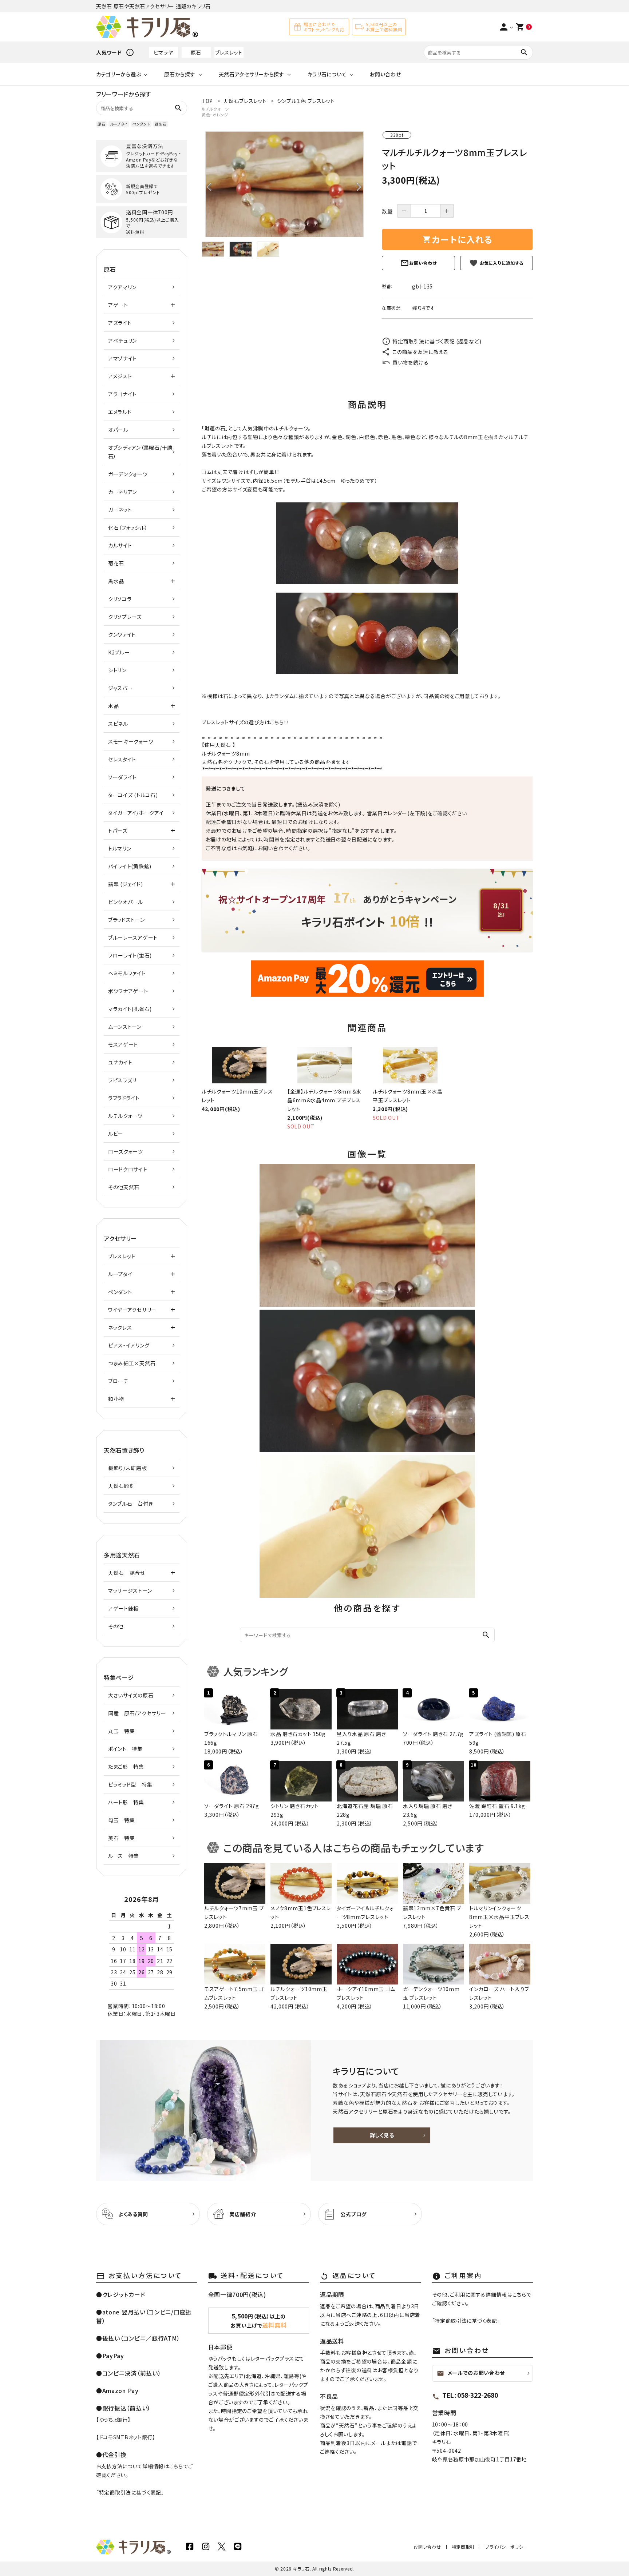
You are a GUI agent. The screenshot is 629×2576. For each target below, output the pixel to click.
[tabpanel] (284, 184)
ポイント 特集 (125, 1749)
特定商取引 (463, 2547)
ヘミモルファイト (127, 973)
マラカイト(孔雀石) (130, 1009)
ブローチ (118, 1381)
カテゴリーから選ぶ (118, 74)
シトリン (117, 670)
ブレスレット (229, 52)
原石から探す (180, 74)
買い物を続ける (411, 362)
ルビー (116, 1134)
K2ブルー (119, 652)
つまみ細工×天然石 (132, 1363)
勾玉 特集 (122, 1820)
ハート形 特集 (126, 1802)
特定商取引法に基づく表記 (130, 2492)
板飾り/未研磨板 (128, 1468)
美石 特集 (122, 1838)
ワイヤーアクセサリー (132, 1310)
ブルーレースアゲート (133, 937)
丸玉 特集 (122, 1731)
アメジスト (120, 376)
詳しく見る (382, 2135)
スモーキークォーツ (131, 741)
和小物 (116, 1399)
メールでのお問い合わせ (471, 2373)
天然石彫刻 (122, 1486)
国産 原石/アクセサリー (137, 1713)
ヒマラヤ (163, 52)
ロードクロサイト (128, 1169)
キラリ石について (327, 74)
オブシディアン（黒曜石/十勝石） (140, 452)
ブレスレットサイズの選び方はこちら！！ (246, 722)
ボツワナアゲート (128, 991)
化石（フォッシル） (128, 527)
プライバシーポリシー (507, 2547)
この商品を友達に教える (420, 352)
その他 (116, 1626)
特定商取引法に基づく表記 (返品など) (437, 341)
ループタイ (119, 124)
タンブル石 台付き (130, 1504)
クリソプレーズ (125, 617)
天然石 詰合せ (127, 1573)
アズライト (120, 323)
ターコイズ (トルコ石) (133, 795)
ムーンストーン (125, 1027)
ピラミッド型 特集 (130, 1784)
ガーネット (120, 510)
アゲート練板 (123, 1608)
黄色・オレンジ (215, 115)
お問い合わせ (385, 74)
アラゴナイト (122, 394)
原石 (196, 52)
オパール (118, 430)
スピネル (118, 724)
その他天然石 (124, 1187)
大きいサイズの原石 (131, 1695)
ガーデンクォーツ (128, 474)
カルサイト (120, 545)
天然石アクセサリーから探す (252, 74)
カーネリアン (122, 492)
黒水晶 (116, 581)
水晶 (113, 706)
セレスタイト (122, 759)
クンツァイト (122, 634)
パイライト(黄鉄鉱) (130, 866)
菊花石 (116, 563)
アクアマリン (122, 287)
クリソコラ (120, 599)
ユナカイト (120, 1062)
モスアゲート (123, 1044)
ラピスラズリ (122, 1080)
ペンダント (141, 124)
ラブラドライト (124, 1098)
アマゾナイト (122, 358)
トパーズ (118, 831)
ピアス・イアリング (129, 1345)
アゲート (118, 305)
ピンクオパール (126, 902)
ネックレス (120, 1327)
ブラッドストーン (126, 920)
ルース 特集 (124, 1856)
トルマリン (120, 848)
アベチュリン (122, 341)
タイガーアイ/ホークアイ (136, 813)
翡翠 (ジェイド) (125, 884)
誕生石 (161, 124)
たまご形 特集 (126, 1767)
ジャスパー (120, 688)
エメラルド (120, 412)
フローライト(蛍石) (130, 955)
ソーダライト (122, 777)
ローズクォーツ (126, 1151)
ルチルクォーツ (215, 109)
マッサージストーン (130, 1590)
